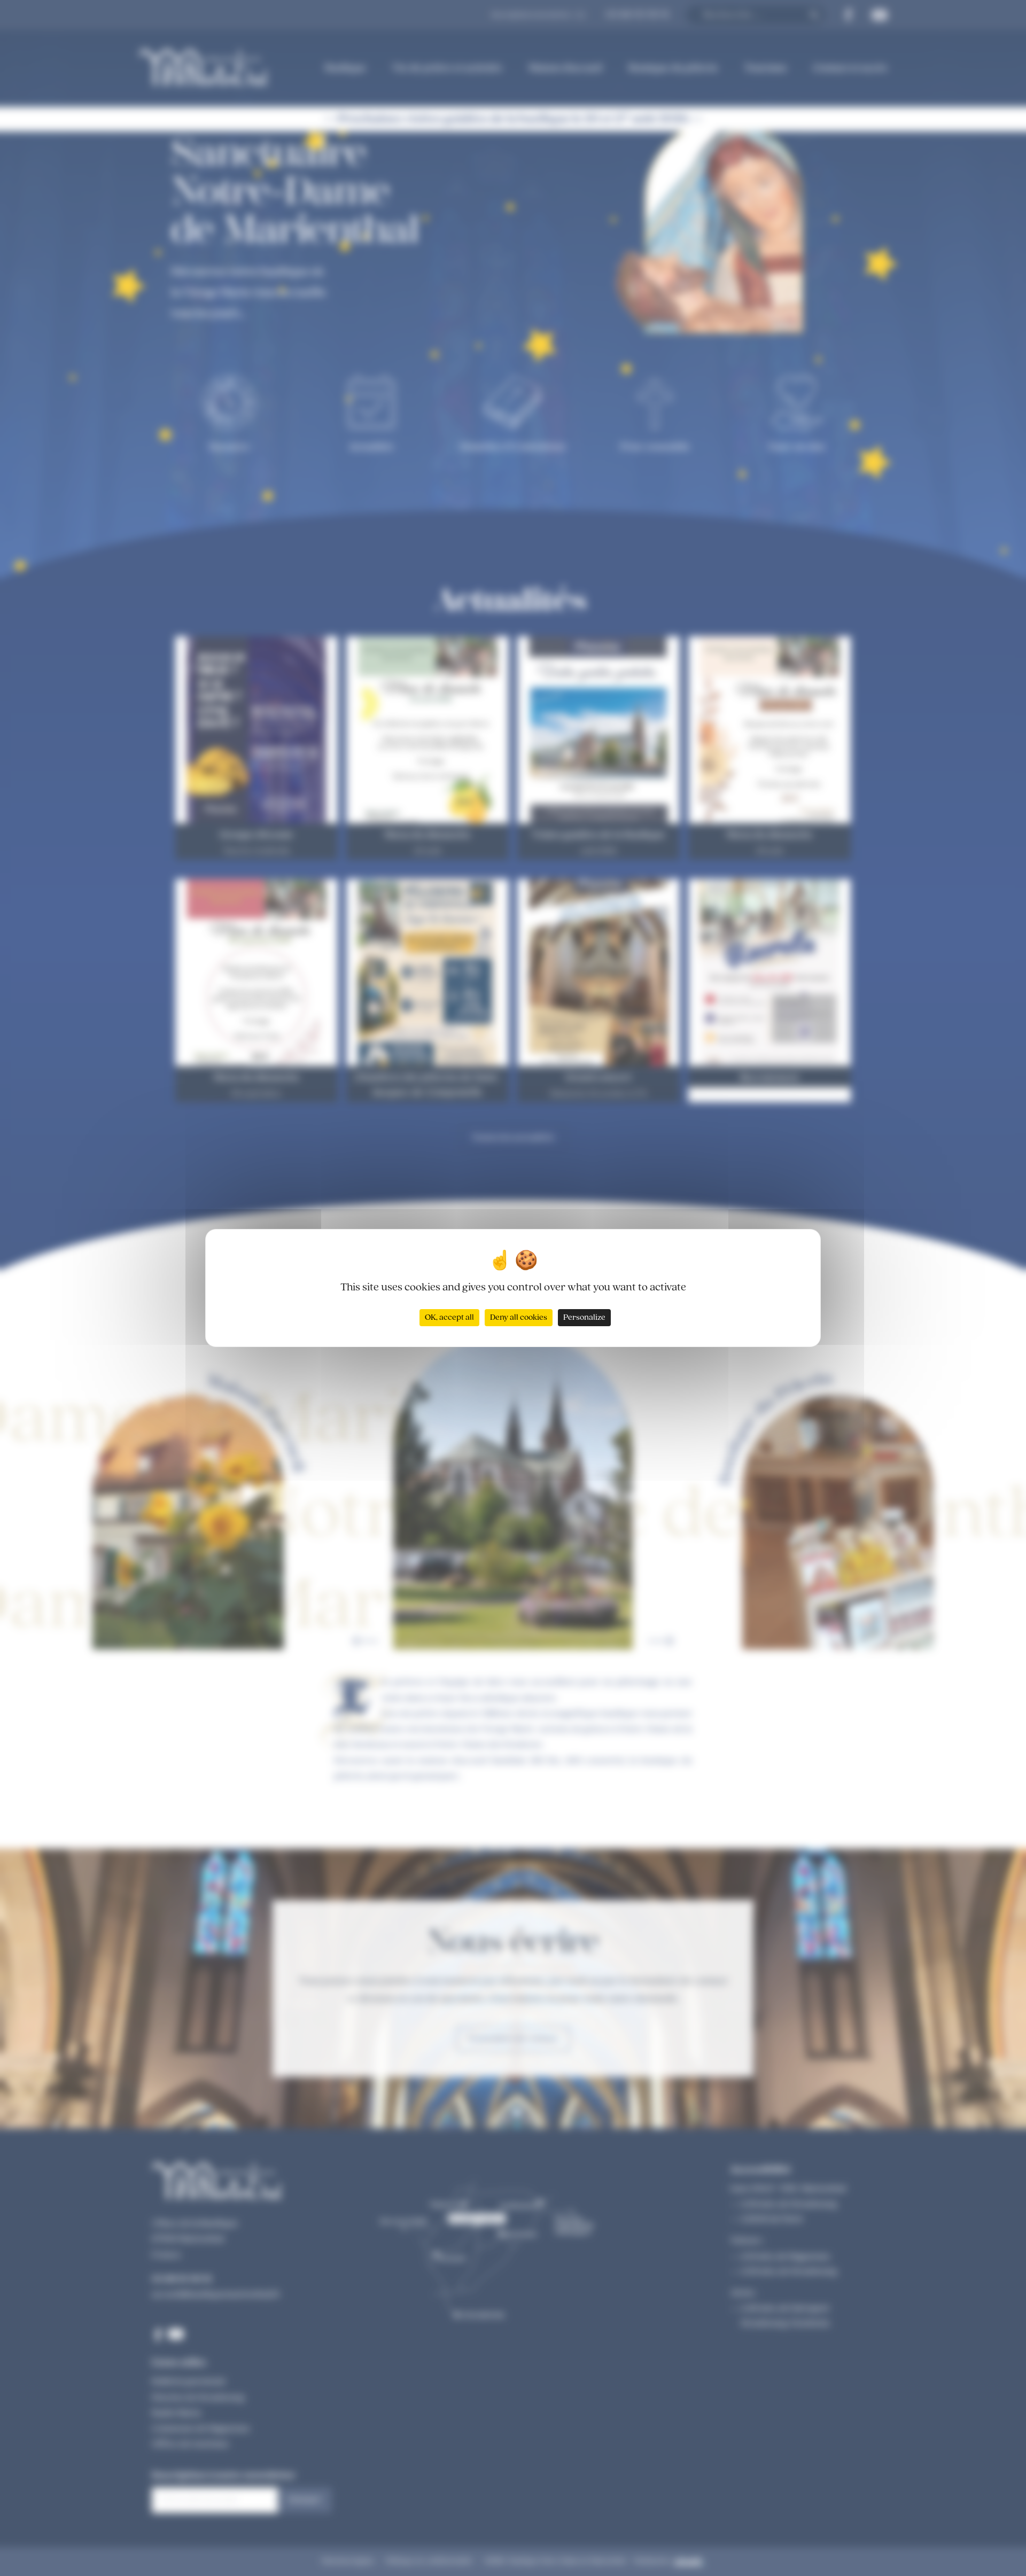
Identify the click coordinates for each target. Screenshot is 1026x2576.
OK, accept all (449, 1318)
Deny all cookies (519, 1318)
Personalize (584, 1318)
